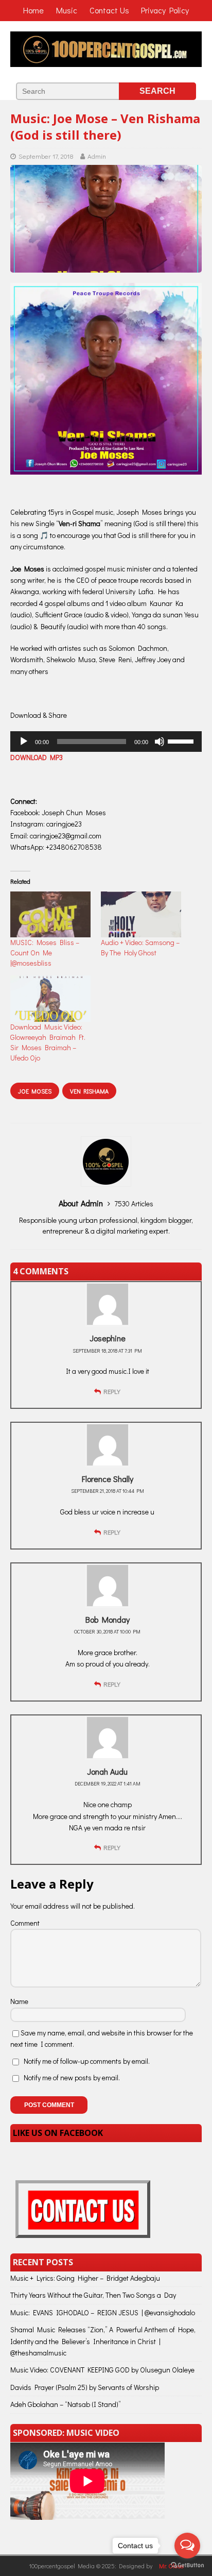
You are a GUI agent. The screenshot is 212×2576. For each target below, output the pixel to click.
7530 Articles (134, 1203)
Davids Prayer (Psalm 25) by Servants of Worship (85, 2387)
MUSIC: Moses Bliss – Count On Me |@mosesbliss (45, 953)
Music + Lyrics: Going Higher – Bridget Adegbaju (85, 2278)
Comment (25, 1923)
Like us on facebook (58, 2133)
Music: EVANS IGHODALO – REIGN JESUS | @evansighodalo (103, 2312)
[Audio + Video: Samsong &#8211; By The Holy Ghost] (141, 914)
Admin (97, 156)
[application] (106, 742)
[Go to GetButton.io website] (187, 2565)
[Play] (24, 742)
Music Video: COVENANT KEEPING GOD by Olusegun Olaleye (102, 2370)
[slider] (182, 740)
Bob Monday (108, 1619)
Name (19, 2001)
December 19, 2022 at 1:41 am (108, 1784)
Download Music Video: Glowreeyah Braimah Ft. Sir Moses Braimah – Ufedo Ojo (48, 1042)
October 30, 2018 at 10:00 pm (107, 1632)
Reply (112, 1391)
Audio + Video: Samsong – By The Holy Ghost (140, 947)
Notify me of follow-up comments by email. (87, 2061)
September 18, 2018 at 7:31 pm (107, 1351)
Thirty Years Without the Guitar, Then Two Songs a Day (93, 2295)
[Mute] (160, 742)
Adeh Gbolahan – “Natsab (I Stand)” (66, 2404)
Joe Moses (35, 1091)
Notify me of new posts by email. (72, 2077)
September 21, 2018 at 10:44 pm (108, 1491)
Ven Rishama (89, 1091)
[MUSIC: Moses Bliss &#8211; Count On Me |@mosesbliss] (50, 914)
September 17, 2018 (46, 156)
